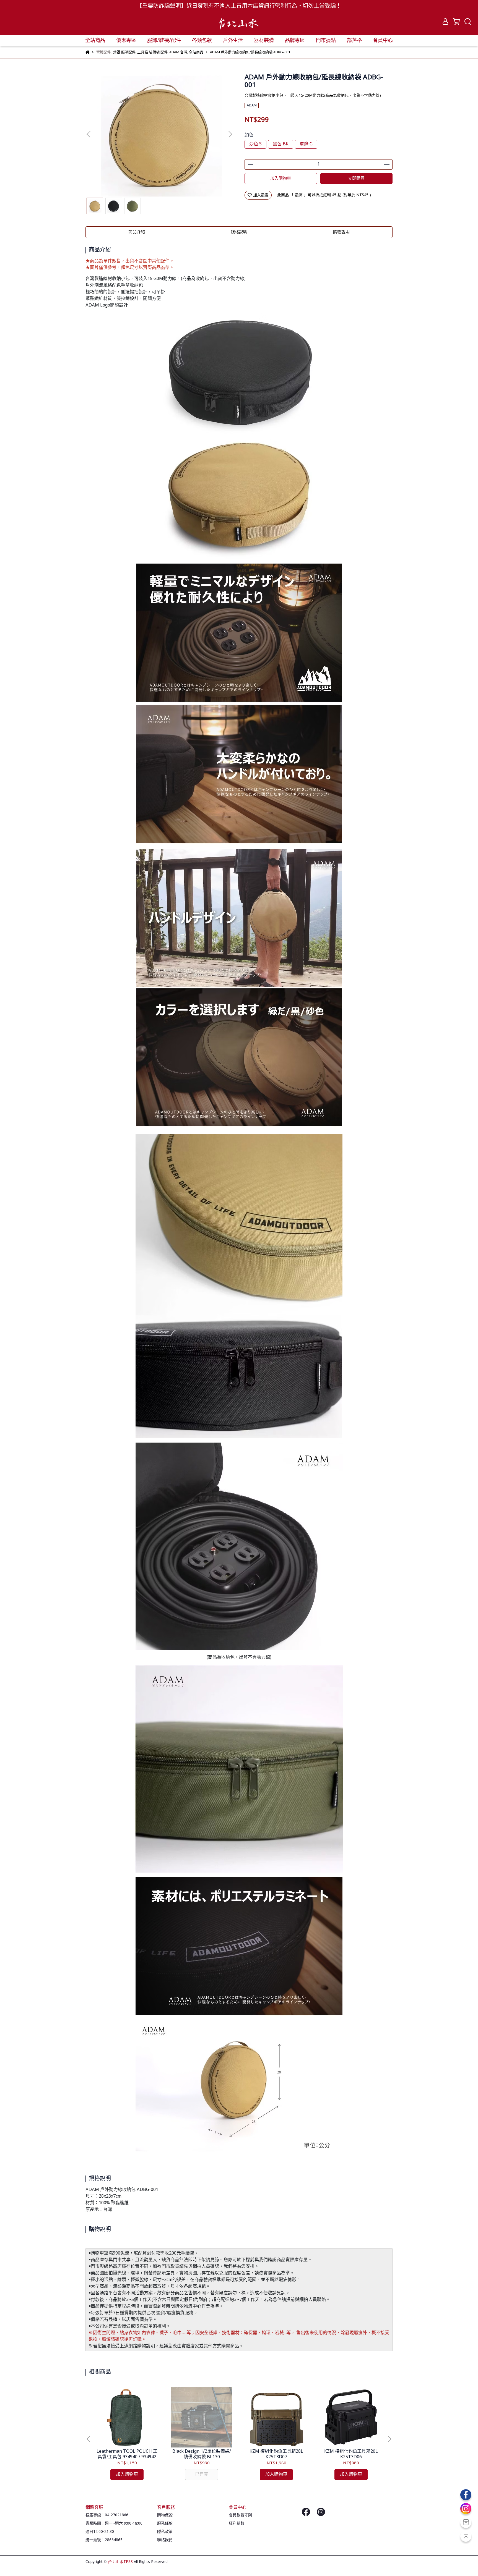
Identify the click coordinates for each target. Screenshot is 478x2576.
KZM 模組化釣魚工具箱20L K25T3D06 (351, 2454)
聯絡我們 (165, 2540)
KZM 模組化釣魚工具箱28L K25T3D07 (276, 2454)
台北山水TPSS (120, 2562)
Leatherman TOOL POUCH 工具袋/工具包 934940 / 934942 (127, 2454)
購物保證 (165, 2515)
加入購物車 (281, 179)
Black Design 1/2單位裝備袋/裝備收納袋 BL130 (202, 2454)
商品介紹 (137, 232)
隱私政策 (165, 2532)
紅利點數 (237, 2523)
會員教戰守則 (240, 2515)
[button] (230, 134)
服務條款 (165, 2523)
